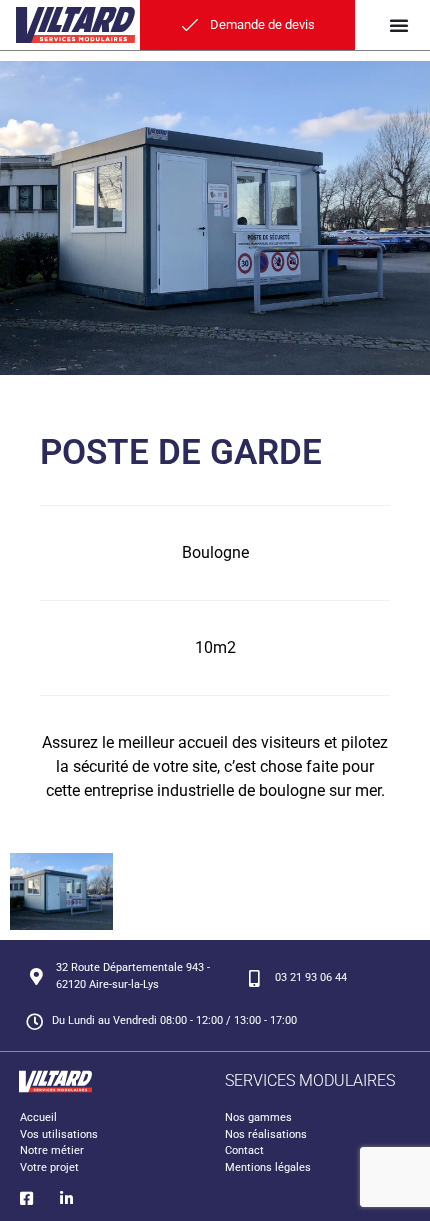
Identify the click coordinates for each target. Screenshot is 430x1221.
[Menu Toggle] (399, 25)
